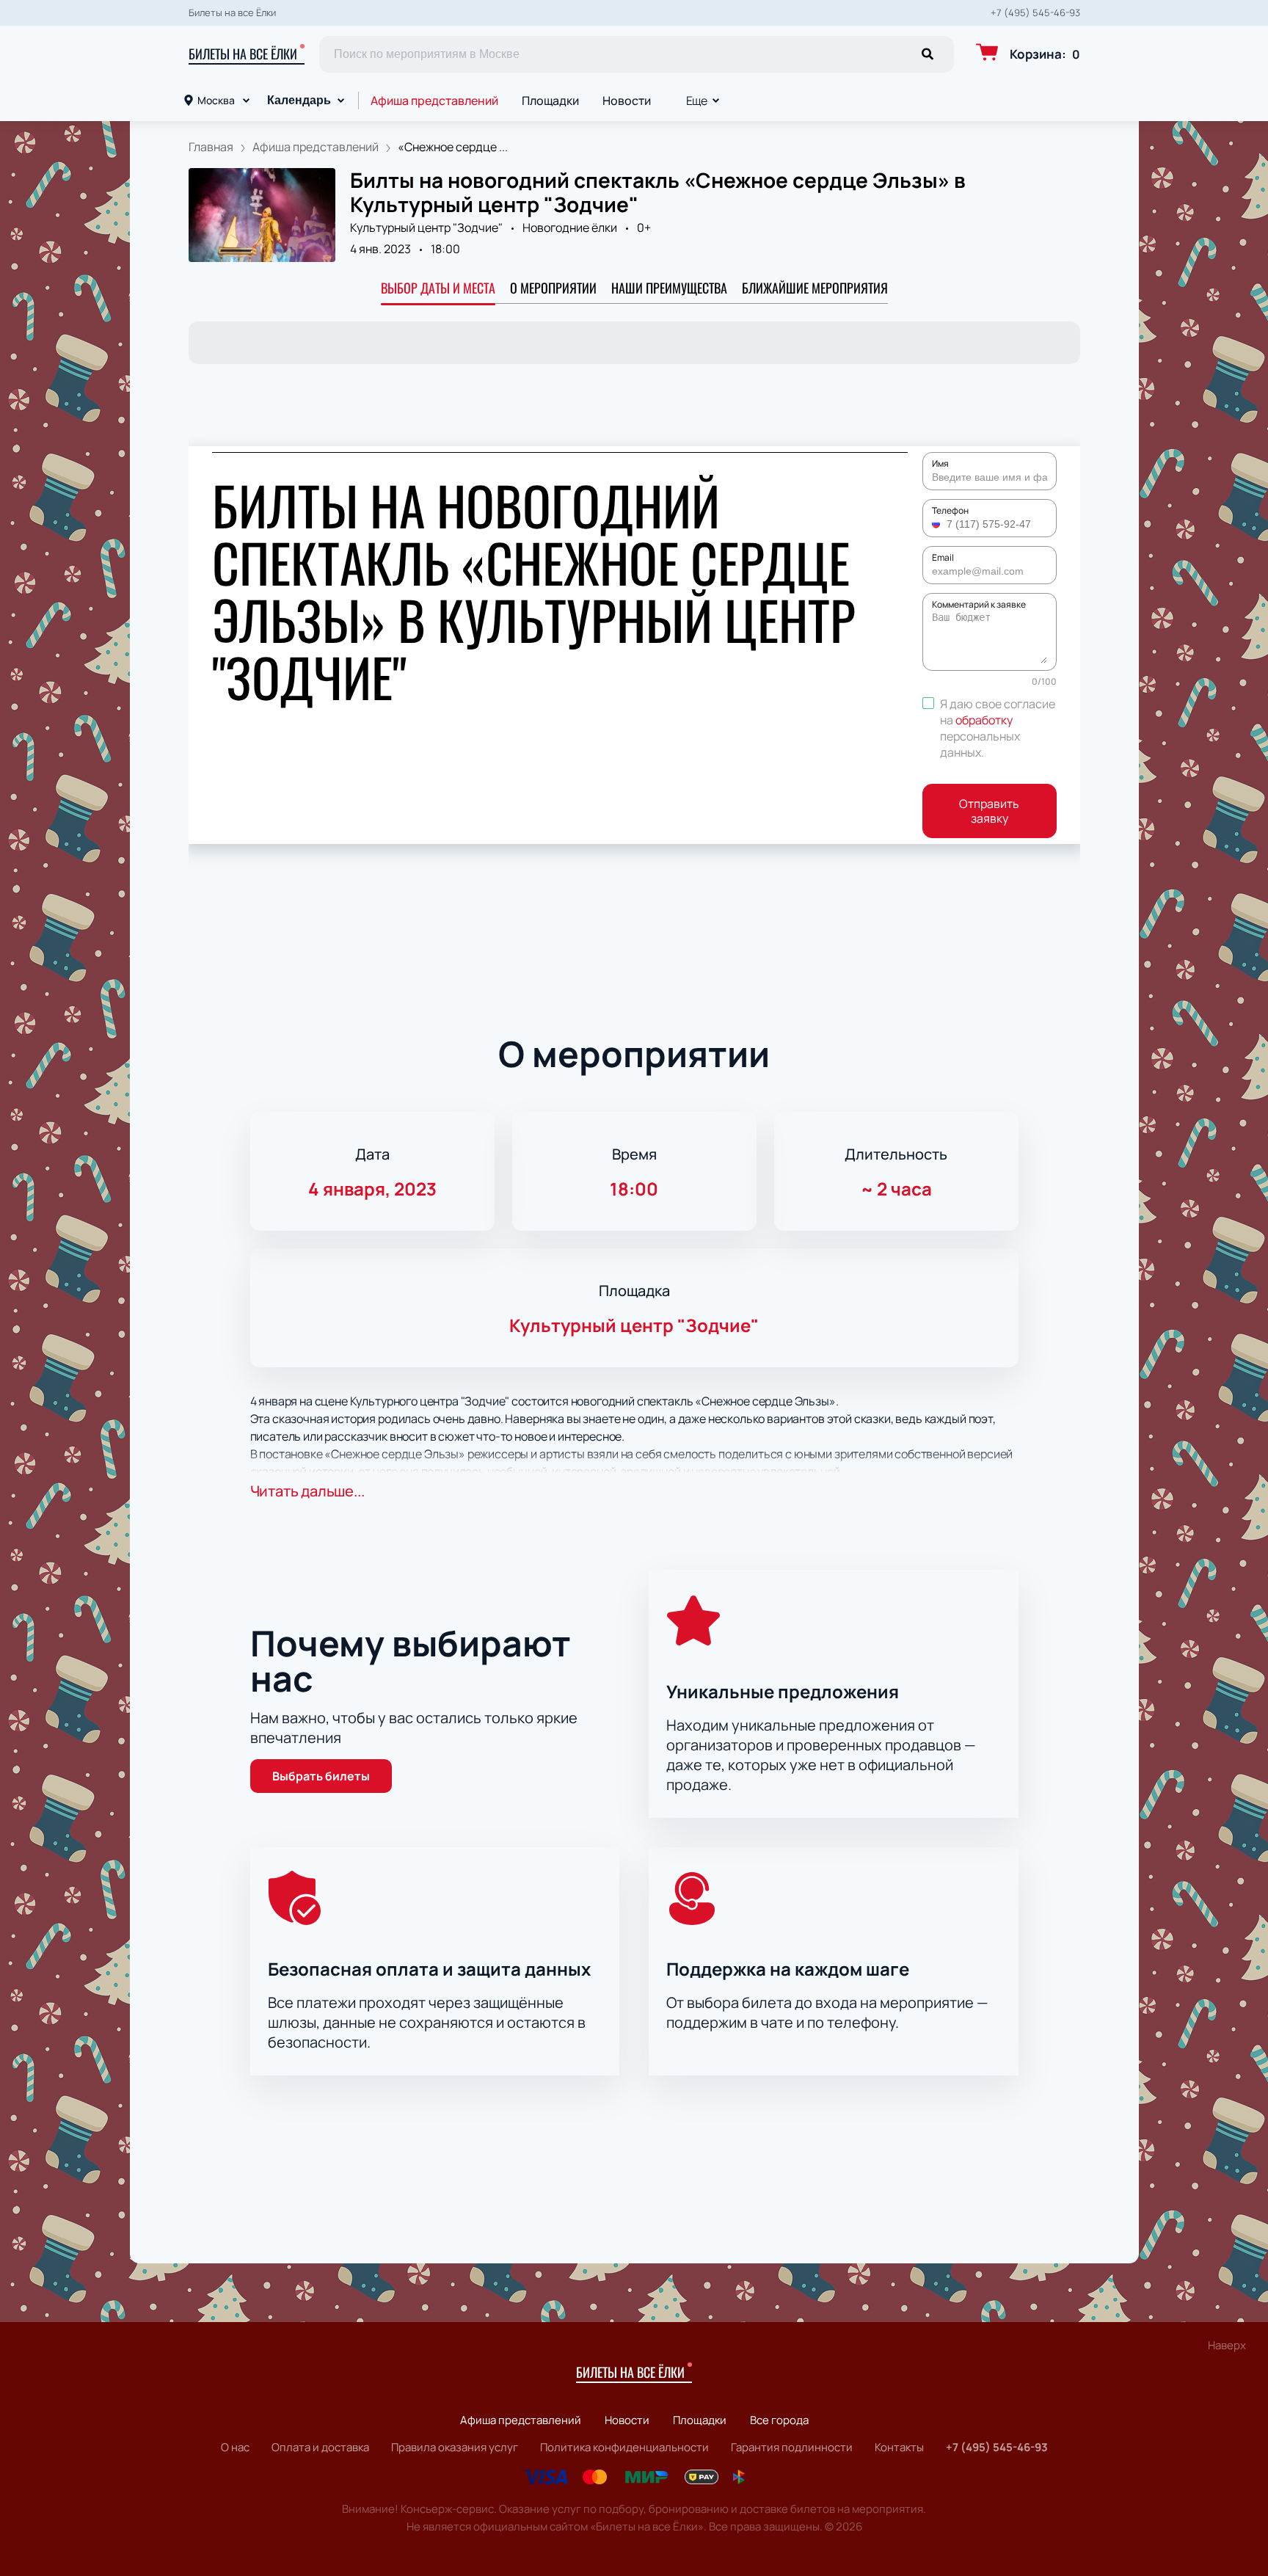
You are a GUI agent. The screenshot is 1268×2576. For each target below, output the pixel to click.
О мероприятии (553, 288)
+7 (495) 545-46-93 (1035, 13)
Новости (627, 101)
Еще (697, 101)
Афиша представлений (434, 101)
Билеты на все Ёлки (243, 54)
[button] (938, 524)
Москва (216, 100)
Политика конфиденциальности (624, 2447)
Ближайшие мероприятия (815, 288)
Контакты (899, 2447)
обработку (984, 720)
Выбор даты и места (438, 288)
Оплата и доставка (320, 2447)
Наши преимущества (669, 288)
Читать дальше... (307, 1491)
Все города (779, 2420)
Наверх (1227, 2345)
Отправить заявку (989, 811)
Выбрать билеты (321, 1776)
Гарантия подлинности (792, 2447)
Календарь (299, 100)
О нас (235, 2447)
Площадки (550, 101)
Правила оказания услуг (455, 2447)
